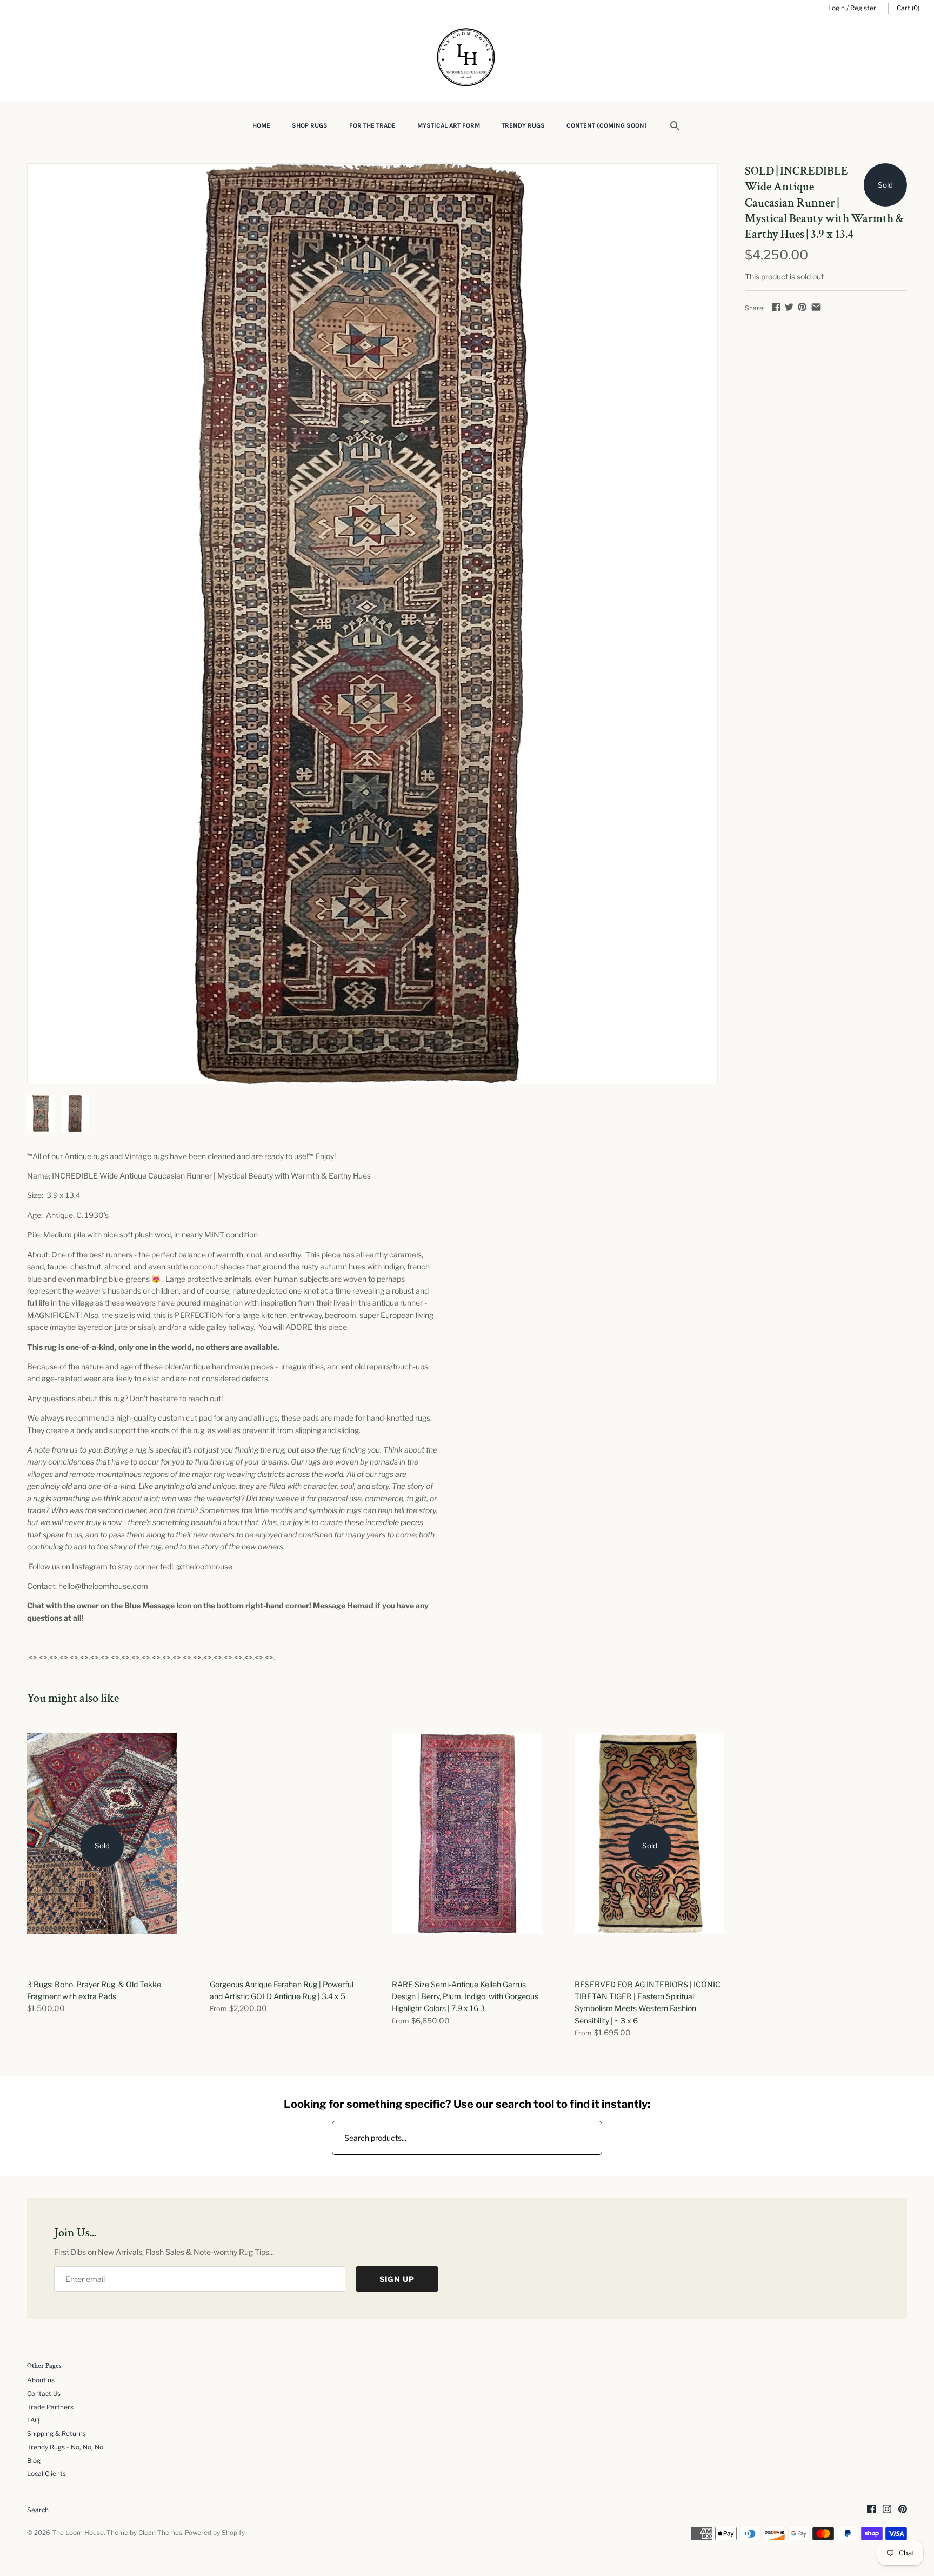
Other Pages (44, 2366)
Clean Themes (160, 2533)
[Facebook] (871, 2510)
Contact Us (44, 2394)
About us (41, 2380)
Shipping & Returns (56, 2434)
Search (38, 2510)
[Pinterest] (903, 2510)
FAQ (33, 2420)
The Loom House (78, 2533)
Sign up (397, 2279)
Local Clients (46, 2474)
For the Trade (372, 125)
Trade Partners (50, 2407)
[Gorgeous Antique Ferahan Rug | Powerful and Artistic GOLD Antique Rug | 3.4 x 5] (285, 1846)
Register (863, 8)
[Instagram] (887, 2510)
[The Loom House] (467, 59)
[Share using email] (816, 307)
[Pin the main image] (802, 307)
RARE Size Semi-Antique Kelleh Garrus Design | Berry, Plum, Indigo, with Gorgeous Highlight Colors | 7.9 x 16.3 (465, 1996)
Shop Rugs (310, 125)
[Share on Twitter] (789, 307)
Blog (34, 2461)
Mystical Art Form (449, 125)
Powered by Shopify (215, 2533)
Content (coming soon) (607, 125)
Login (836, 8)
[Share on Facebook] (776, 307)
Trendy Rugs (523, 125)
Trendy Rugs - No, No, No (65, 2447)
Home (261, 125)
